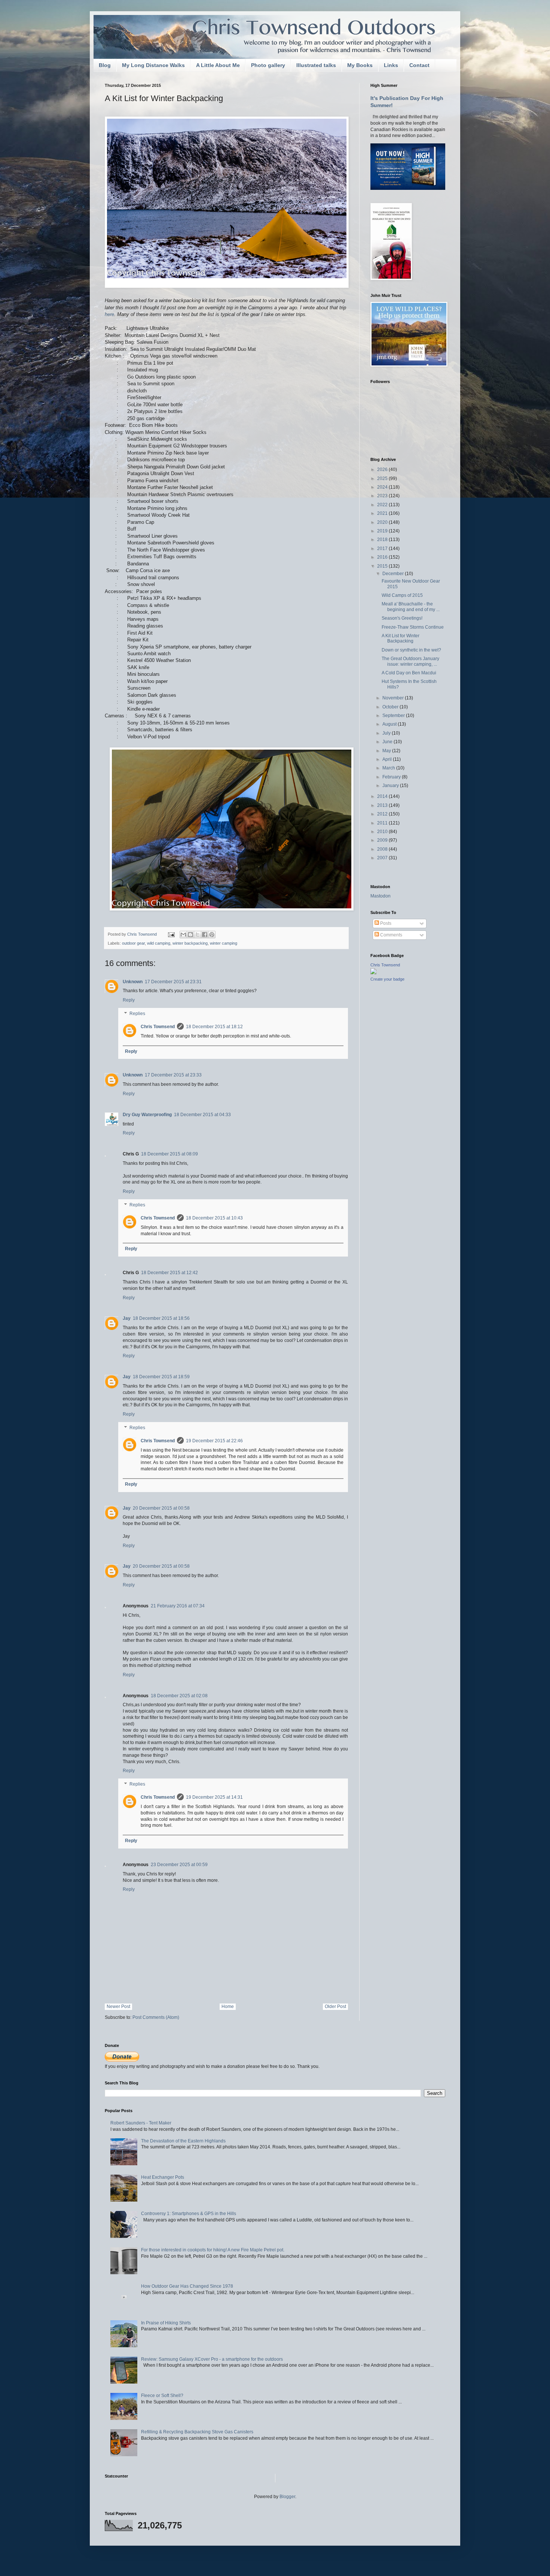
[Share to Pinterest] (212, 935)
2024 (383, 487)
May (387, 751)
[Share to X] (198, 935)
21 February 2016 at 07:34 (178, 1606)
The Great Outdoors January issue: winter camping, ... (410, 661)
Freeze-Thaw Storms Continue (413, 627)
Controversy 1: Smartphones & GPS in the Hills (189, 2214)
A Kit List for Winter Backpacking (401, 638)
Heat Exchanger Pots (163, 2177)
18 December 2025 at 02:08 (179, 1696)
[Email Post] (171, 934)
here (109, 314)
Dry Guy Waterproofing (147, 1115)
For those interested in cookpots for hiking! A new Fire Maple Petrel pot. (213, 2250)
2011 (383, 823)
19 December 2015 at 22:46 (214, 1441)
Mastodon (381, 896)
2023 (383, 496)
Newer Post (118, 2007)
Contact (419, 65)
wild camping (159, 943)
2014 (383, 796)
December (394, 574)
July (387, 733)
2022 (383, 505)
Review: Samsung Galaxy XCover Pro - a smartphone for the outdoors (212, 2359)
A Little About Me (218, 65)
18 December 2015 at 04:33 (202, 1115)
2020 (383, 522)
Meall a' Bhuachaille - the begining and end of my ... (411, 607)
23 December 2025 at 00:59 (179, 1865)
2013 (383, 805)
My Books (360, 65)
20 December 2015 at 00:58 (161, 1508)
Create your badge (387, 979)
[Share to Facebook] (205, 935)
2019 (383, 531)
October (391, 707)
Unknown (133, 982)
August (390, 724)
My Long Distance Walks (153, 65)
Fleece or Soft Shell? (162, 2396)
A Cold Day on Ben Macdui (409, 673)
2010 (383, 832)
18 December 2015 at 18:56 (161, 1318)
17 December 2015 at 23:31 (173, 982)
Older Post (335, 2007)
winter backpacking (190, 943)
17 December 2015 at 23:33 (173, 1075)
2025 (383, 479)
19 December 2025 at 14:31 (214, 1797)
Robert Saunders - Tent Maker (141, 2123)
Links (391, 65)
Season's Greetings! (402, 618)
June (388, 742)
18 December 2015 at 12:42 (169, 1273)
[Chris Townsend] (373, 973)
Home (228, 2007)
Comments (391, 935)
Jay (127, 1318)
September (394, 716)
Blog (105, 65)
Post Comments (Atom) (156, 2017)
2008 (383, 849)
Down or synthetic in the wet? (411, 650)
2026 (383, 470)
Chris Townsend (158, 1027)
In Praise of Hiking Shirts (166, 2323)
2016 (383, 557)
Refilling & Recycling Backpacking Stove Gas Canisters (197, 2432)
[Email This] (183, 935)
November (394, 698)
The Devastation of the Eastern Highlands (183, 2141)
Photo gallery (268, 65)
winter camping (224, 943)
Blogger (287, 2497)
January (391, 786)
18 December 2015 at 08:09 (169, 1154)
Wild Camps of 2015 (402, 595)
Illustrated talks (316, 65)
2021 (383, 513)
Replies (137, 1014)
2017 (383, 549)
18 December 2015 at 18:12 (214, 1027)
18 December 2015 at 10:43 (214, 1218)
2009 (383, 840)
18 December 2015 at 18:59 (161, 1377)
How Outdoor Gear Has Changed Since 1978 (187, 2286)
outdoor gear (133, 943)
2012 (383, 814)
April (388, 759)
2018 (383, 540)
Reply (129, 1000)
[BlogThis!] (190, 935)
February (392, 777)
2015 (383, 566)
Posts (385, 923)
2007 (383, 858)
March (389, 768)
